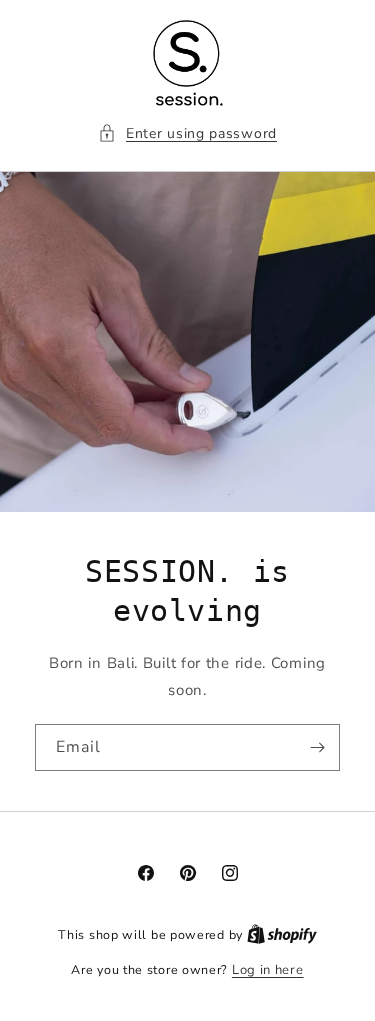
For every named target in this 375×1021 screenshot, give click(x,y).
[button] (187, 133)
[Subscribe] (317, 747)
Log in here (268, 970)
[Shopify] (282, 935)
